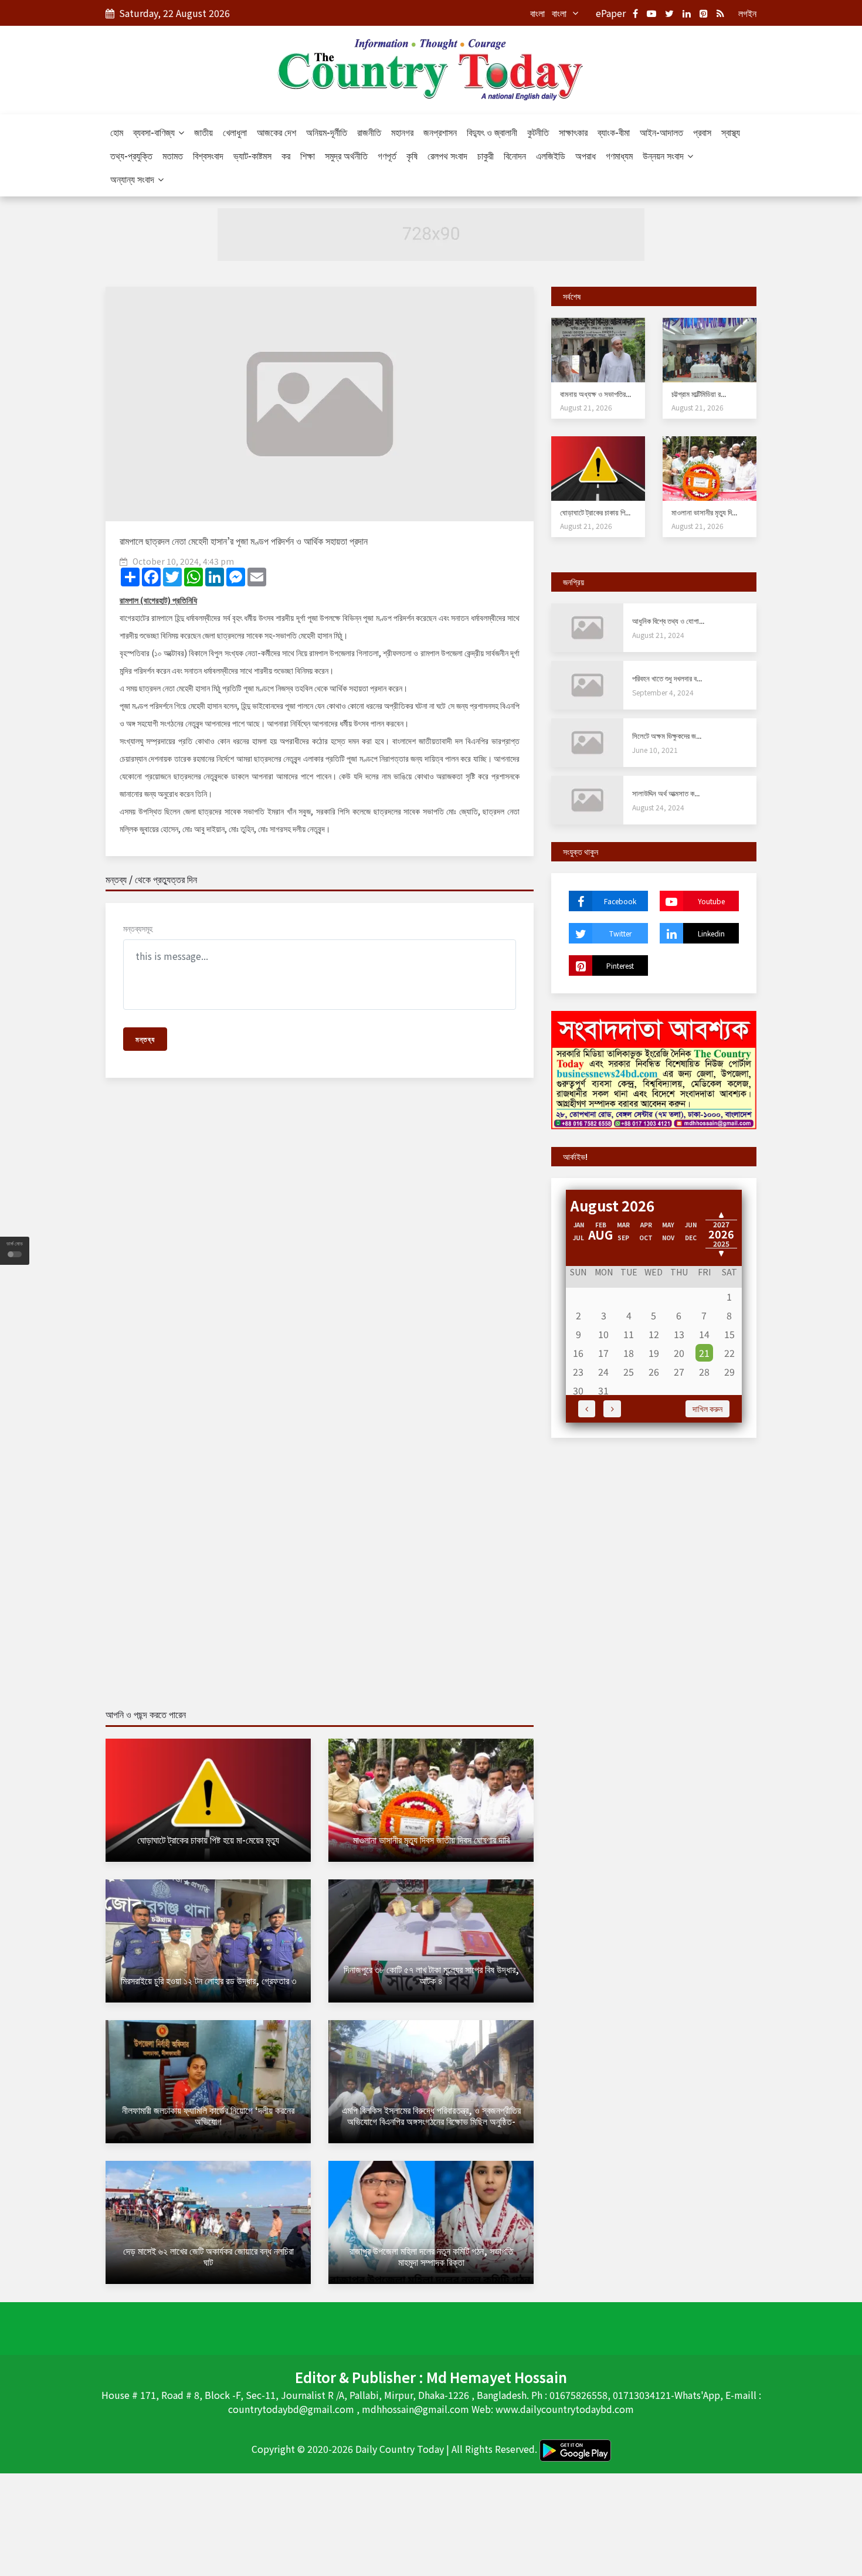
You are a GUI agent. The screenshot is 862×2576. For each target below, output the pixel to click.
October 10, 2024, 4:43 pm (183, 561)
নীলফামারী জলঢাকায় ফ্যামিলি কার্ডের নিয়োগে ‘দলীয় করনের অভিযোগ (208, 2115)
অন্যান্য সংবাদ (133, 179)
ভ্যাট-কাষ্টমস (252, 155)
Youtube (711, 901)
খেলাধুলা (235, 132)
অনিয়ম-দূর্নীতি (327, 132)
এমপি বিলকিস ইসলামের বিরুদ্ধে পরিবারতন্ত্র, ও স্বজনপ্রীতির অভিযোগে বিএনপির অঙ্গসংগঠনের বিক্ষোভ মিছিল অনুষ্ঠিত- (431, 2115)
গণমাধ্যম (619, 155)
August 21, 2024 (658, 635)
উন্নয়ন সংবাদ (664, 155)
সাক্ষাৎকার (573, 132)
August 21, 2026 (586, 407)
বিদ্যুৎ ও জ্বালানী (492, 132)
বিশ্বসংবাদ (208, 155)
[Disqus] (320, 1256)
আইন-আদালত (661, 132)
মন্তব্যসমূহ (138, 928)
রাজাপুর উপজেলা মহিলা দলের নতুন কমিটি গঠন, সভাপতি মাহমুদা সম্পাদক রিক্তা (431, 2256)
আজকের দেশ (276, 132)
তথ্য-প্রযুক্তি (131, 155)
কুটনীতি (538, 132)
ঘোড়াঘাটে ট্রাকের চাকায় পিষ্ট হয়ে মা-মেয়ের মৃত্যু (208, 1839)
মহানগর (402, 132)
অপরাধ (586, 155)
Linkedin (711, 933)
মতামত (173, 155)
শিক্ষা (308, 155)
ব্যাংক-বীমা (614, 132)
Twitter (620, 933)
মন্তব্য (145, 1039)
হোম (117, 132)
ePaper (611, 13)
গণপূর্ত (387, 155)
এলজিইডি (551, 155)
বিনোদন (515, 155)
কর (286, 155)
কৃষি (412, 155)
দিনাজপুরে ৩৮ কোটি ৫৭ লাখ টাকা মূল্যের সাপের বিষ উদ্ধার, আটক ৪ (431, 1975)
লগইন (747, 13)
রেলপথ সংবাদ (447, 155)
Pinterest (620, 965)
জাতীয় (203, 132)
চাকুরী (486, 155)
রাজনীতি (369, 132)
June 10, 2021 (655, 750)
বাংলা (537, 13)
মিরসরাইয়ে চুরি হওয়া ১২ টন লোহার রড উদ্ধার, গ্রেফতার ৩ (208, 1980)
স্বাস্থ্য (731, 132)
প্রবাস (702, 132)
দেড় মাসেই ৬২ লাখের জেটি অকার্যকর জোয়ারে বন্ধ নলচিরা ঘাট (208, 2256)
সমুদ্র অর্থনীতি (346, 155)
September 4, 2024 (663, 692)
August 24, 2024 (658, 807)
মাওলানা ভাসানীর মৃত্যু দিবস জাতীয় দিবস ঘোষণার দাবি (431, 1839)
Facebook (620, 901)
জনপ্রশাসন (440, 132)
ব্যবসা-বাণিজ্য (155, 132)
